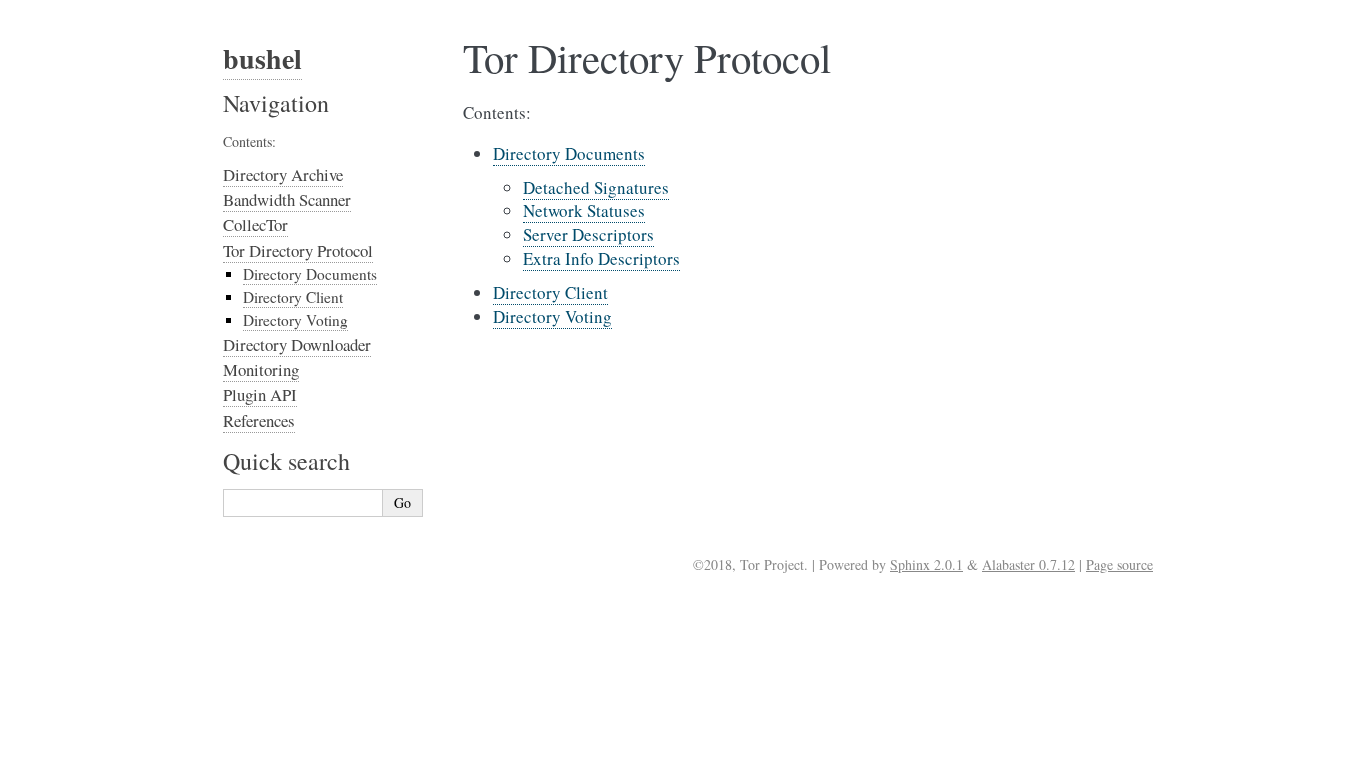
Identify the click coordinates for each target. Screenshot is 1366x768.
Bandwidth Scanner (287, 199)
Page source (1119, 564)
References (259, 420)
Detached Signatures (596, 187)
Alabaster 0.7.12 (1028, 564)
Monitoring (261, 369)
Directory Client (550, 292)
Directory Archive (283, 174)
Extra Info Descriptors (601, 258)
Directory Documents (569, 153)
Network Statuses (584, 210)
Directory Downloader (297, 344)
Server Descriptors (588, 234)
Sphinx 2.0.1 (926, 564)
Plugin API (260, 394)
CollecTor (255, 224)
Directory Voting (552, 316)
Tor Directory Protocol (298, 250)
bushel (262, 58)
